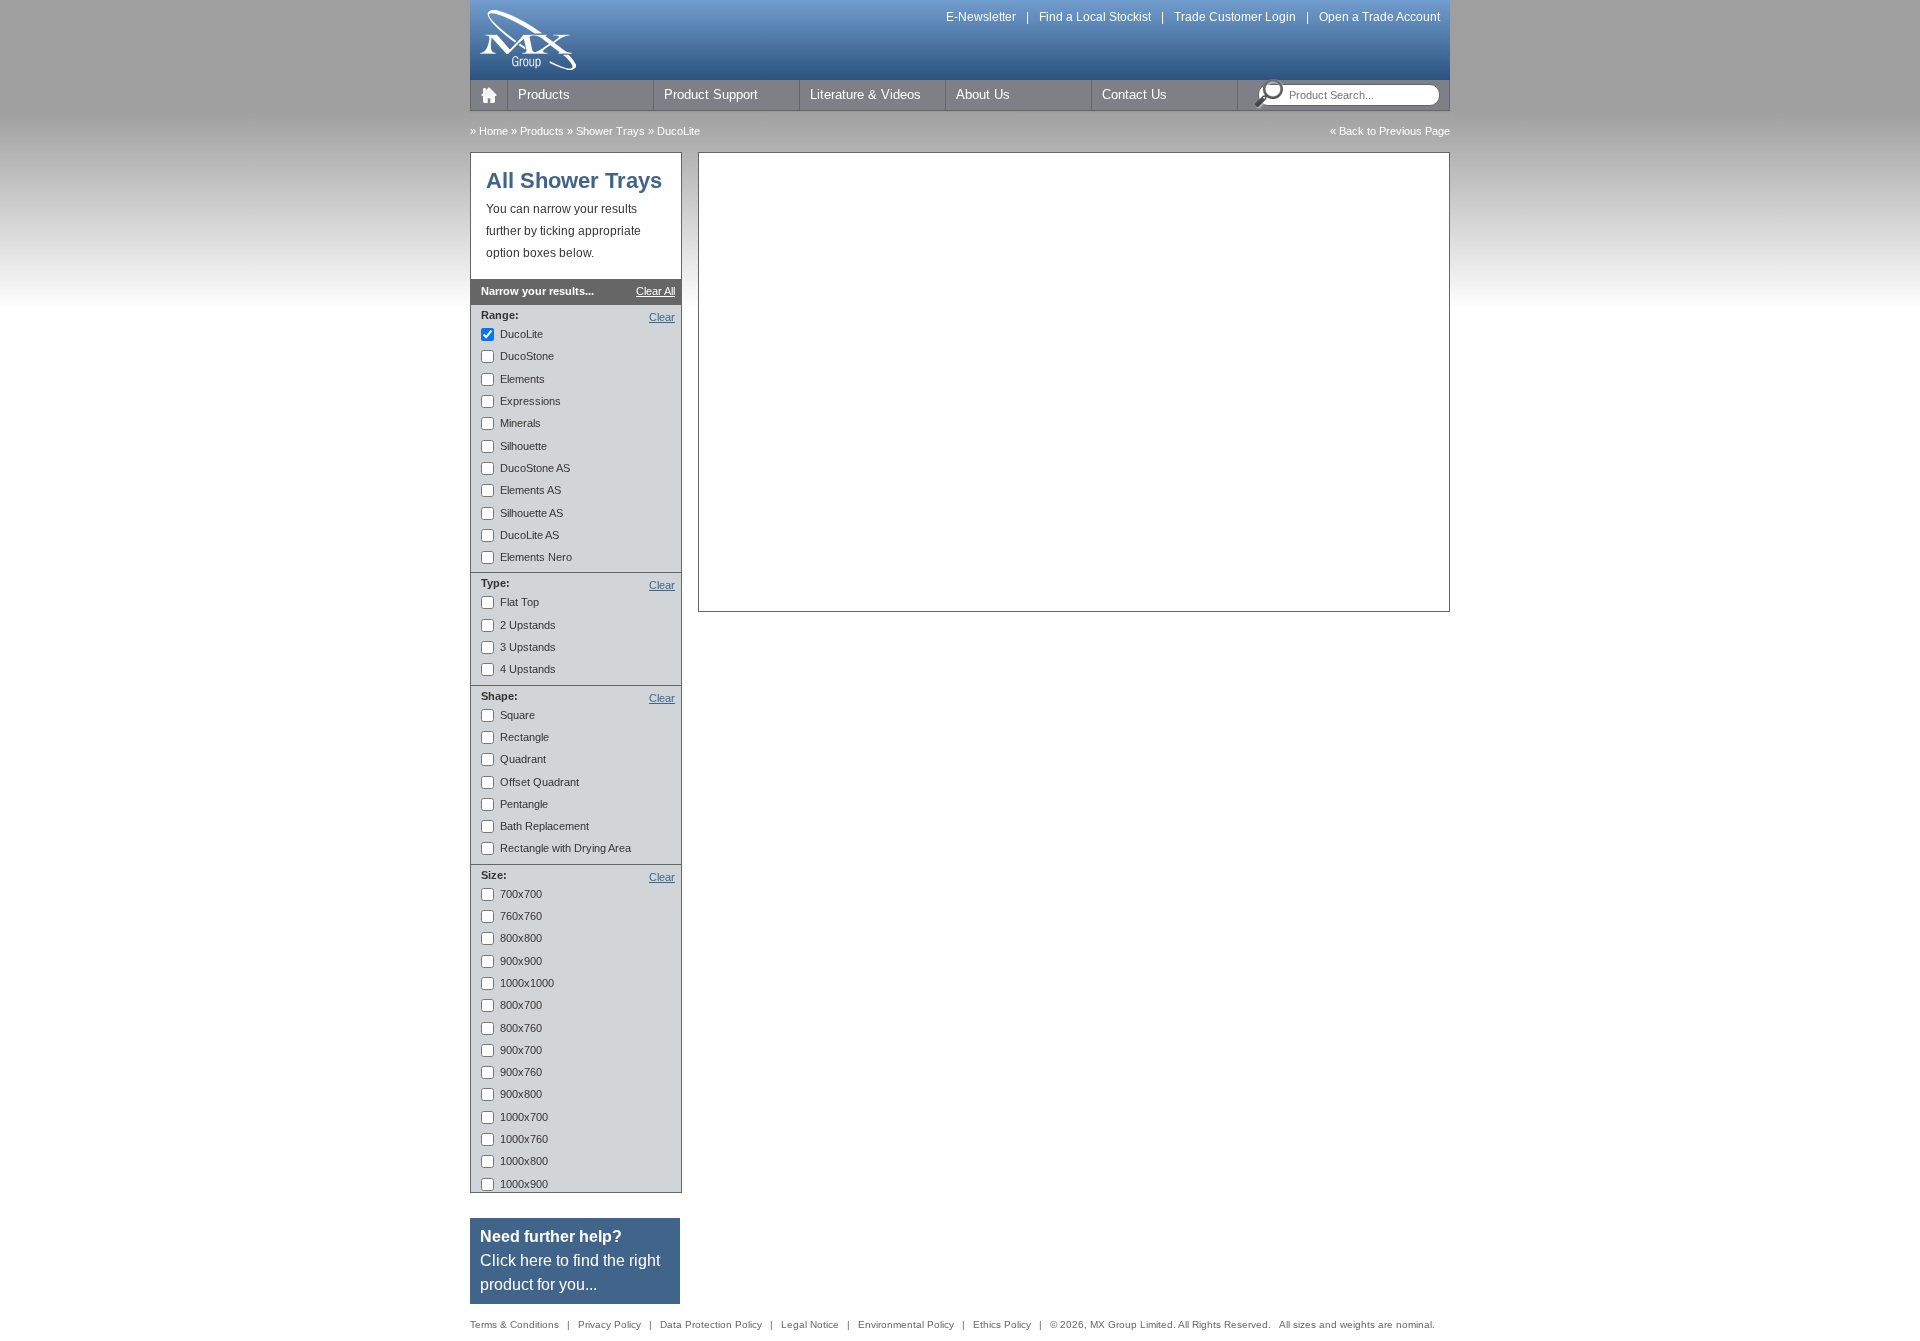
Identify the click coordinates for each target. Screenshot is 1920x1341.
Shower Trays (612, 131)
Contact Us (1134, 94)
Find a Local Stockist (1095, 17)
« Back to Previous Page (1390, 131)
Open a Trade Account (1379, 17)
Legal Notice (810, 1324)
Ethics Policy (1002, 1324)
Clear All (655, 291)
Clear (662, 317)
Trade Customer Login (1235, 17)
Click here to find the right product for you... (570, 1260)
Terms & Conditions (514, 1324)
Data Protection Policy (711, 1324)
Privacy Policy (609, 1324)
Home (493, 131)
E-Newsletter (981, 17)
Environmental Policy (906, 1324)
